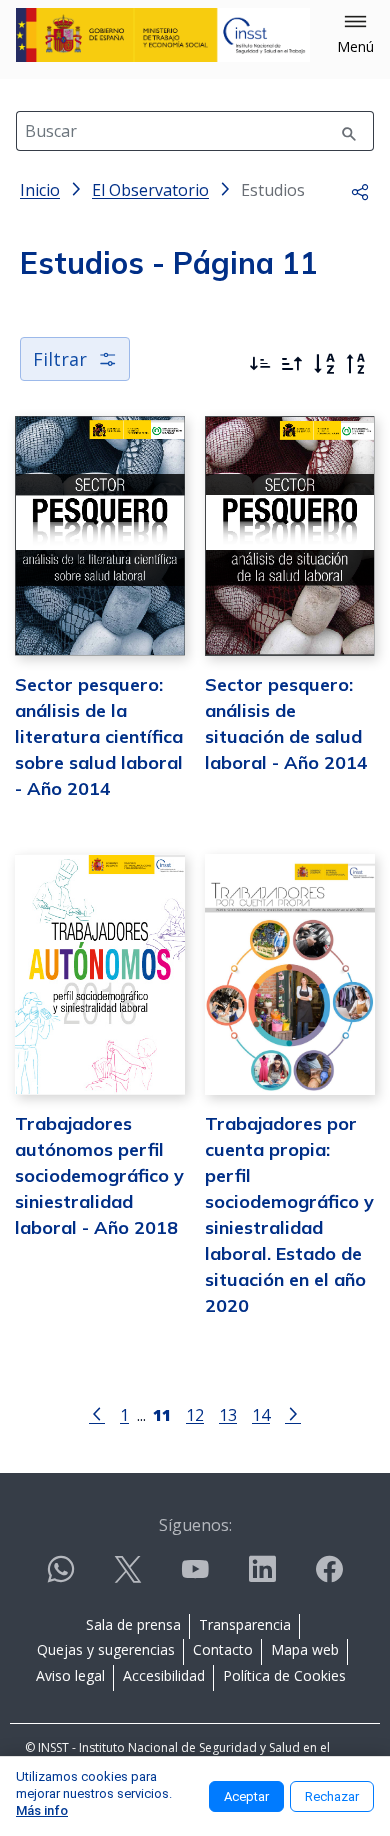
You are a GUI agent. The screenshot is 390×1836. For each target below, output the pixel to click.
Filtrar (60, 359)
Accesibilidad (164, 1675)
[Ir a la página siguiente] (293, 1413)
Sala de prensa (133, 1624)
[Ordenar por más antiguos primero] (292, 364)
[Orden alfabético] (324, 364)
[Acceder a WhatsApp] (61, 1577)
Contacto (223, 1649)
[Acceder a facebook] (329, 1577)
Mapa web (305, 1649)
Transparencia (245, 1624)
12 (195, 1414)
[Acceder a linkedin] (262, 1577)
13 (228, 1414)
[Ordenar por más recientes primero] (260, 364)
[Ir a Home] (163, 35)
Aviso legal (70, 1675)
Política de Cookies (284, 1675)
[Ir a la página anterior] (97, 1413)
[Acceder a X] (128, 1577)
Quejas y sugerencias (106, 1649)
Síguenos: (195, 1525)
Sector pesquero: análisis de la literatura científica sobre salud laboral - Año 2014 (99, 736)
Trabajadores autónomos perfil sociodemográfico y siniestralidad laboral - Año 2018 (99, 1175)
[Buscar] (349, 131)
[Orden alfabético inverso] (356, 364)
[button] (355, 35)
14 (261, 1414)
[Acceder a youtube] (195, 1577)
